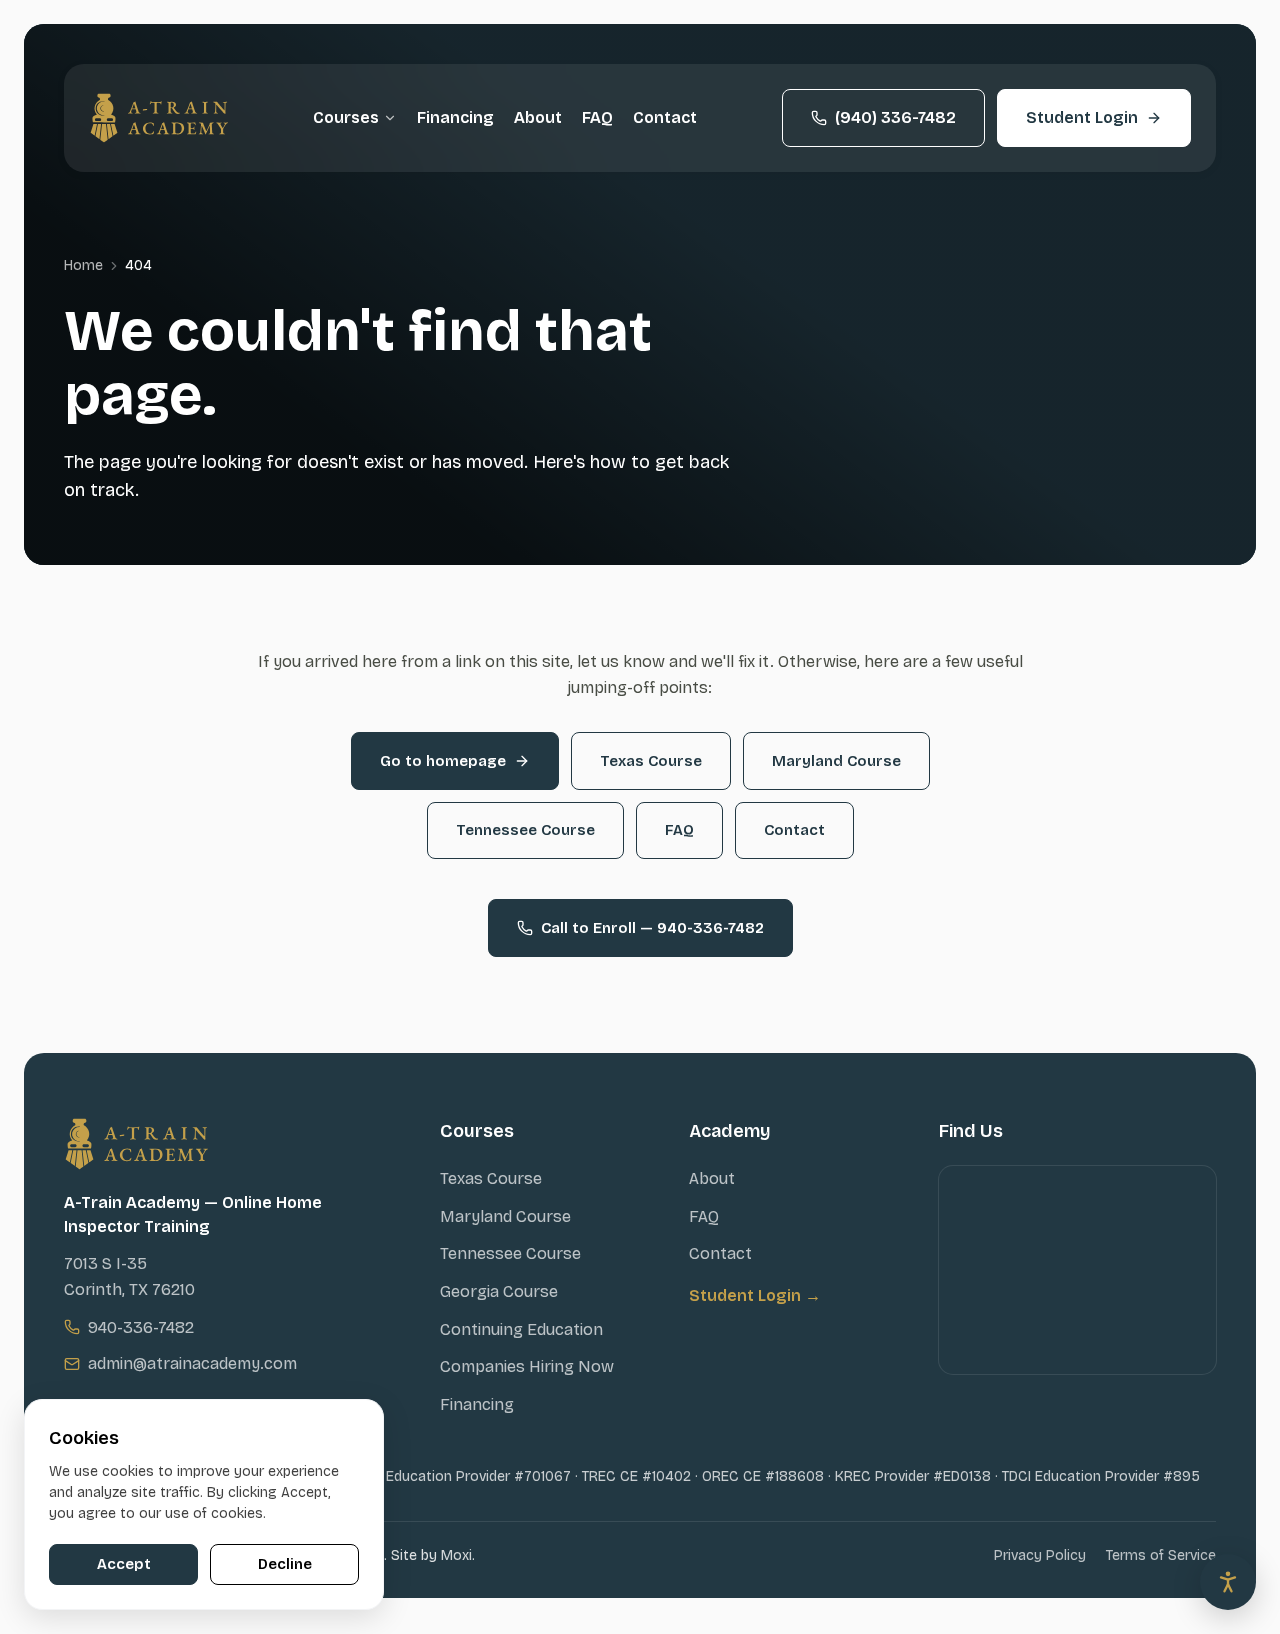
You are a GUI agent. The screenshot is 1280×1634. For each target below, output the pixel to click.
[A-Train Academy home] (159, 118)
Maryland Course (836, 761)
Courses (346, 117)
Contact (665, 117)
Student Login (1082, 117)
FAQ (597, 117)
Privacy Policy (1040, 1555)
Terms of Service (1161, 1555)
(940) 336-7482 (895, 117)
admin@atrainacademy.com (192, 1363)
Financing (455, 117)
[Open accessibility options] (1228, 1582)
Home (83, 265)
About (538, 117)
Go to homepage (443, 761)
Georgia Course (499, 1291)
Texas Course (651, 761)
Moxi (456, 1555)
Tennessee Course (525, 830)
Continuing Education (521, 1329)
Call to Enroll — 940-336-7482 (652, 928)
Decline (285, 1564)
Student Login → (755, 1295)
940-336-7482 (141, 1327)
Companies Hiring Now (527, 1366)
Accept (124, 1564)
